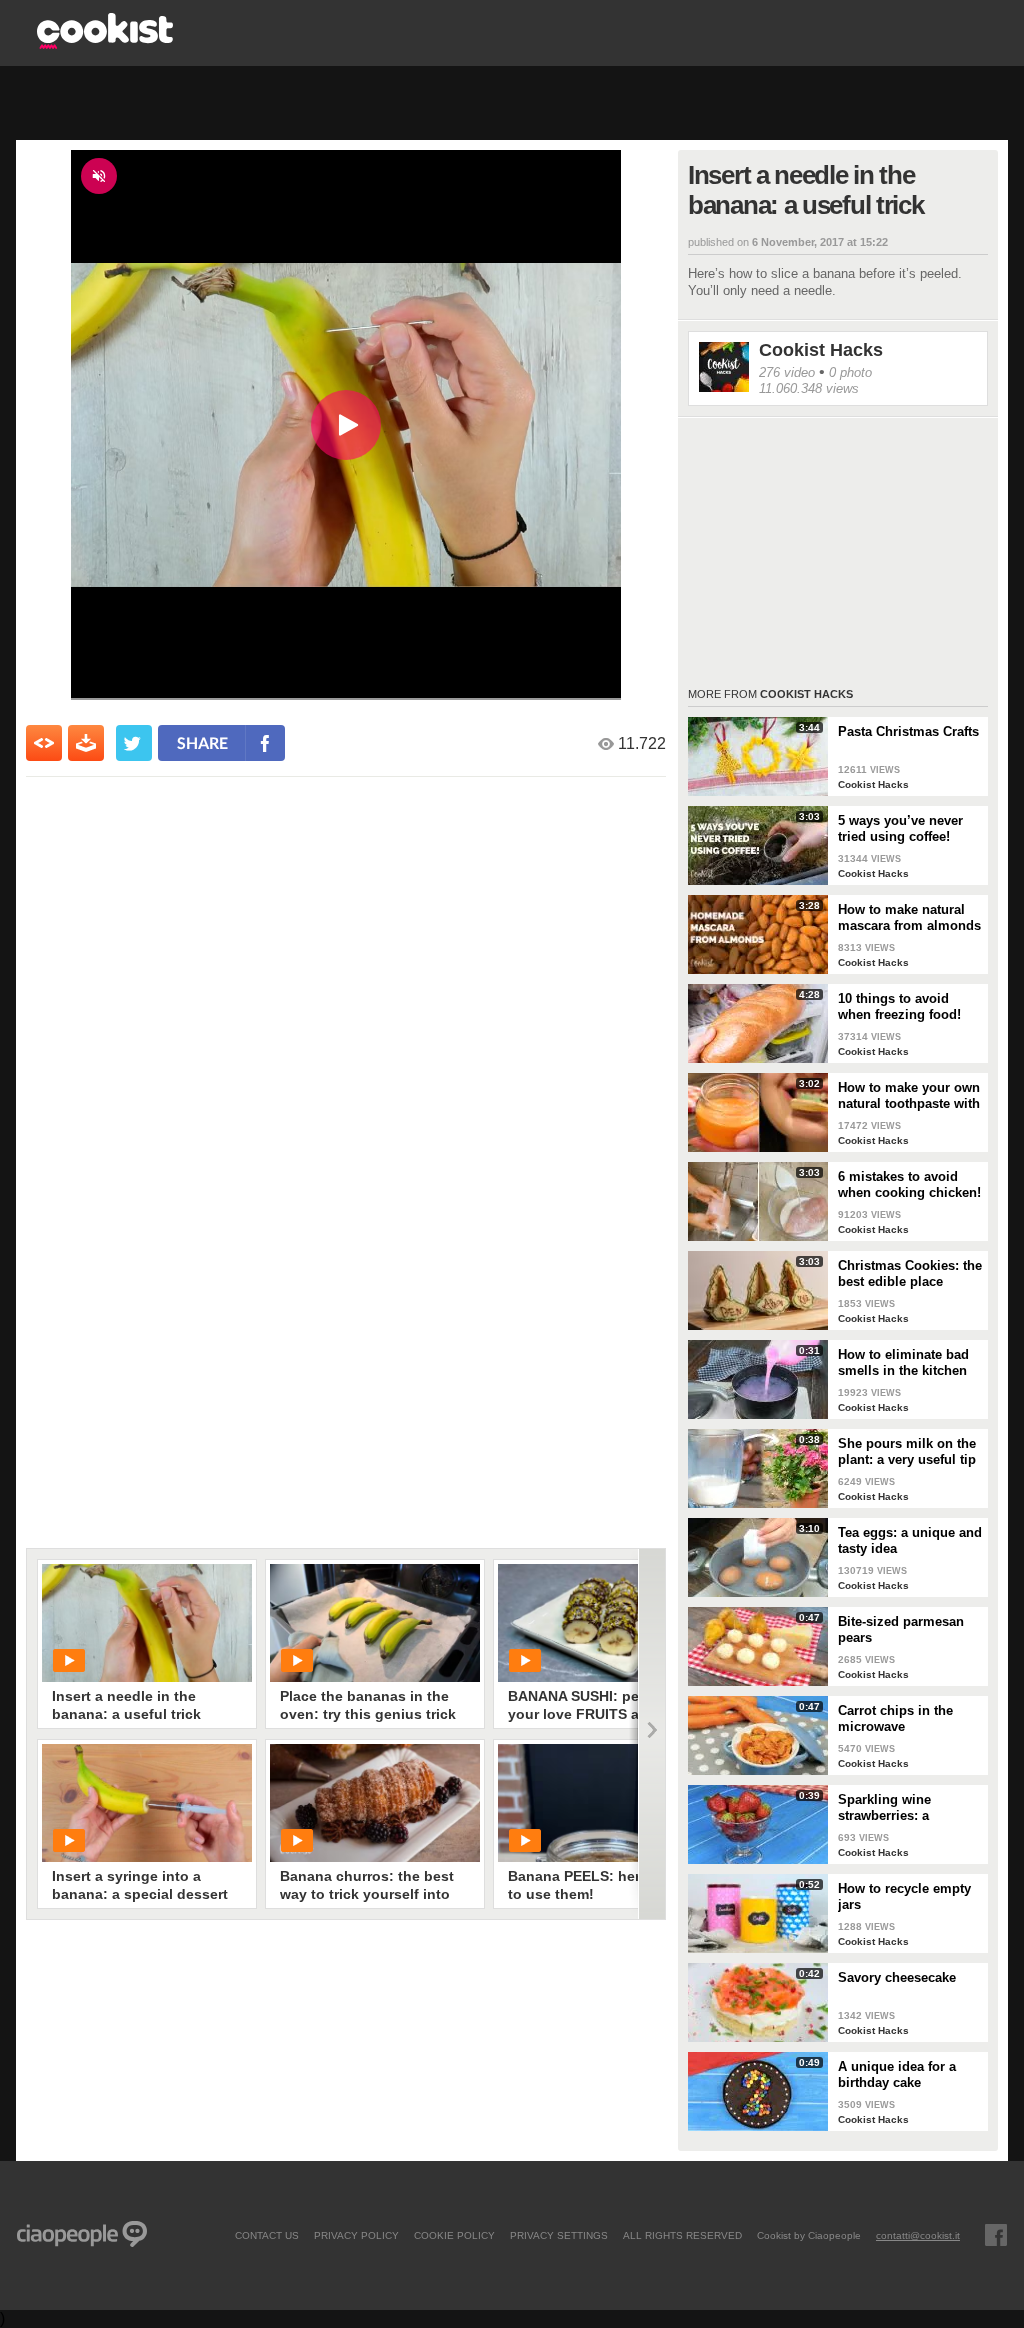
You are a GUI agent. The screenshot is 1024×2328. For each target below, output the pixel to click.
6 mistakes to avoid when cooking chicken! (909, 1184)
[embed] (44, 743)
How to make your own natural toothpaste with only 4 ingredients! (909, 1096)
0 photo (850, 372)
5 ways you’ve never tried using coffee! (900, 828)
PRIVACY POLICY (356, 2235)
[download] (86, 743)
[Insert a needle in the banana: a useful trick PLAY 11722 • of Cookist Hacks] (147, 1623)
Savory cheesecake (897, 1977)
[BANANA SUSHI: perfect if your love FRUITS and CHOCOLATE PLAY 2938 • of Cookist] (603, 1623)
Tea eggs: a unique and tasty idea (910, 1540)
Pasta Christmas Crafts (908, 731)
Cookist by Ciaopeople (809, 2235)
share (202, 742)
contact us (267, 2235)
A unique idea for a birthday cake (897, 2074)
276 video (787, 372)
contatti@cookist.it (918, 2235)
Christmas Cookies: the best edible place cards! (910, 1274)
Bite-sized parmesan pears (901, 1629)
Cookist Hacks (821, 350)
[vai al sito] (105, 43)
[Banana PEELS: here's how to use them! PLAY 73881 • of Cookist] (603, 1803)
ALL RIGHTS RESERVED (682, 2235)
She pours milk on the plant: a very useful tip (907, 1451)
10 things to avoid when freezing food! (899, 1006)
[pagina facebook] (996, 2235)
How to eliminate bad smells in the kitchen (903, 1362)
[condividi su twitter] (134, 743)
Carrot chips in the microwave (895, 1718)
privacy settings (559, 2235)
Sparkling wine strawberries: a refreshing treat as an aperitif (903, 1808)
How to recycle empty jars (904, 1896)
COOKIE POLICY (454, 2235)
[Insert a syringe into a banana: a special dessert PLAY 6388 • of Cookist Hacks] (147, 1803)
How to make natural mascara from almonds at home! (909, 918)
